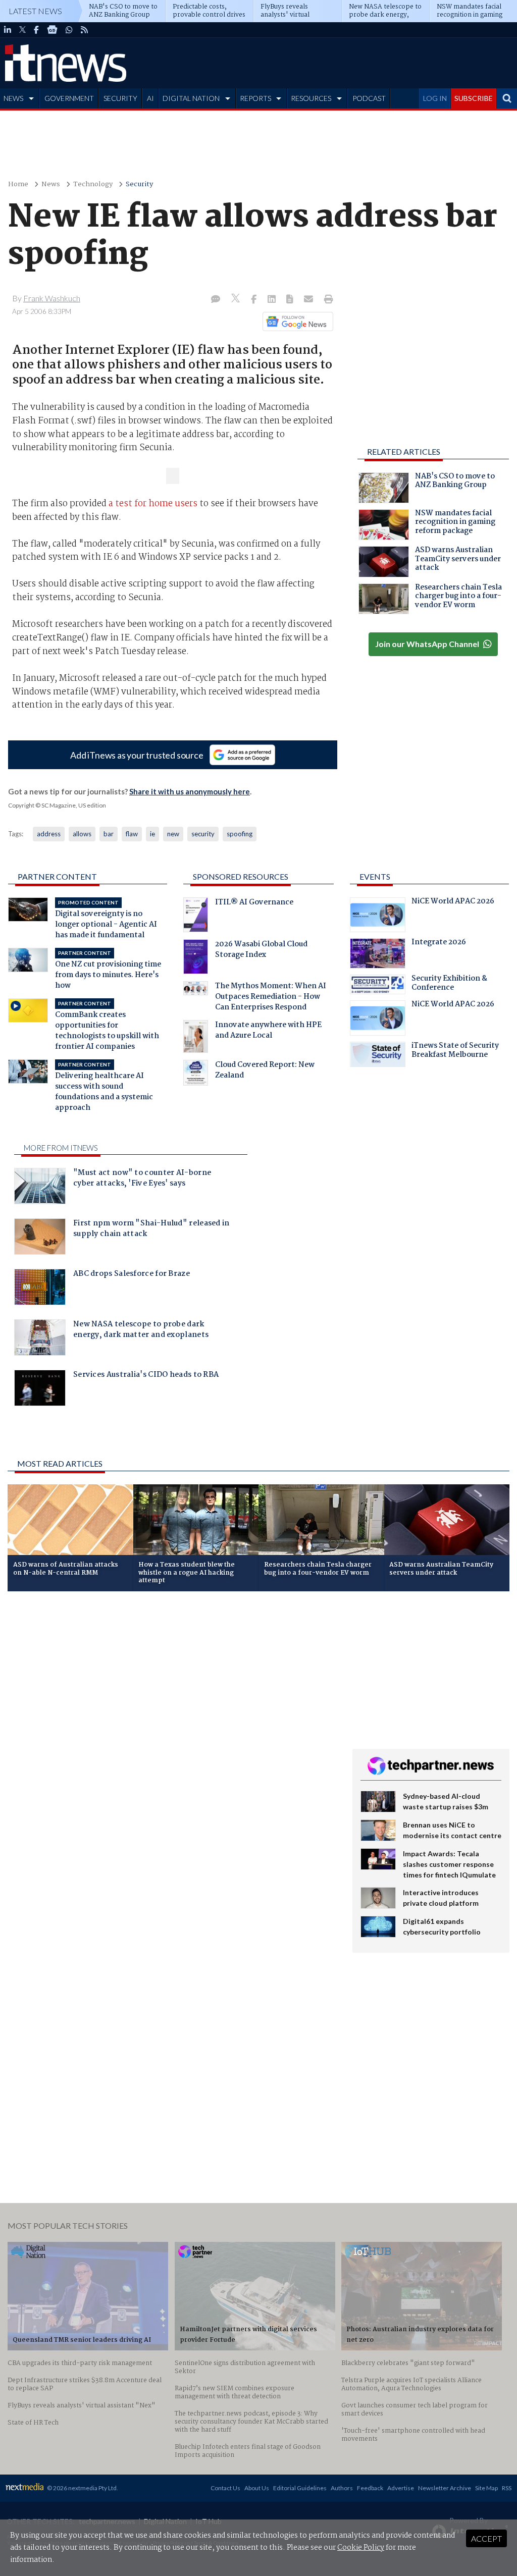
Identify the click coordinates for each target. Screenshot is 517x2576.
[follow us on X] (22, 30)
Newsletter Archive (445, 2488)
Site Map (486, 2488)
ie (152, 834)
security (203, 834)
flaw (132, 834)
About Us (257, 2488)
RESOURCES (311, 98)
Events (375, 876)
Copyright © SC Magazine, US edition (57, 805)
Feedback (370, 2488)
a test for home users (154, 504)
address (49, 834)
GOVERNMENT (69, 98)
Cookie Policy (361, 2548)
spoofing (240, 834)
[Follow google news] (296, 321)
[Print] (326, 300)
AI (150, 98)
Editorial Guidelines (300, 2488)
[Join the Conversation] (216, 300)
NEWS (13, 98)
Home (18, 184)
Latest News (35, 11)
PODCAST (369, 98)
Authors (342, 2488)
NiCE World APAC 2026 (453, 902)
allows (82, 834)
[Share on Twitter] (237, 300)
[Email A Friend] (309, 300)
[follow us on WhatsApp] (69, 30)
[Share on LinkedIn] (273, 300)
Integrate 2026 (439, 943)
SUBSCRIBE (474, 98)
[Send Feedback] (291, 300)
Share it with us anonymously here (190, 791)
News (51, 184)
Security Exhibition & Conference (449, 984)
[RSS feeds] (84, 30)
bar (109, 834)
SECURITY (120, 98)
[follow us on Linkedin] (8, 30)
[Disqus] (172, 1734)
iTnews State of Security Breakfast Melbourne (455, 1051)
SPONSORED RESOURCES (241, 876)
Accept (486, 2538)
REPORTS (255, 98)
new (173, 834)
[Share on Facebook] (255, 300)
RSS (507, 2488)
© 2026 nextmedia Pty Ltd (82, 2488)
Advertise (401, 2488)
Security (139, 184)
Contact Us (225, 2488)
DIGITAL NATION (191, 98)
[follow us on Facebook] (36, 30)
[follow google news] (52, 30)
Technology (93, 184)
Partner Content (57, 876)
